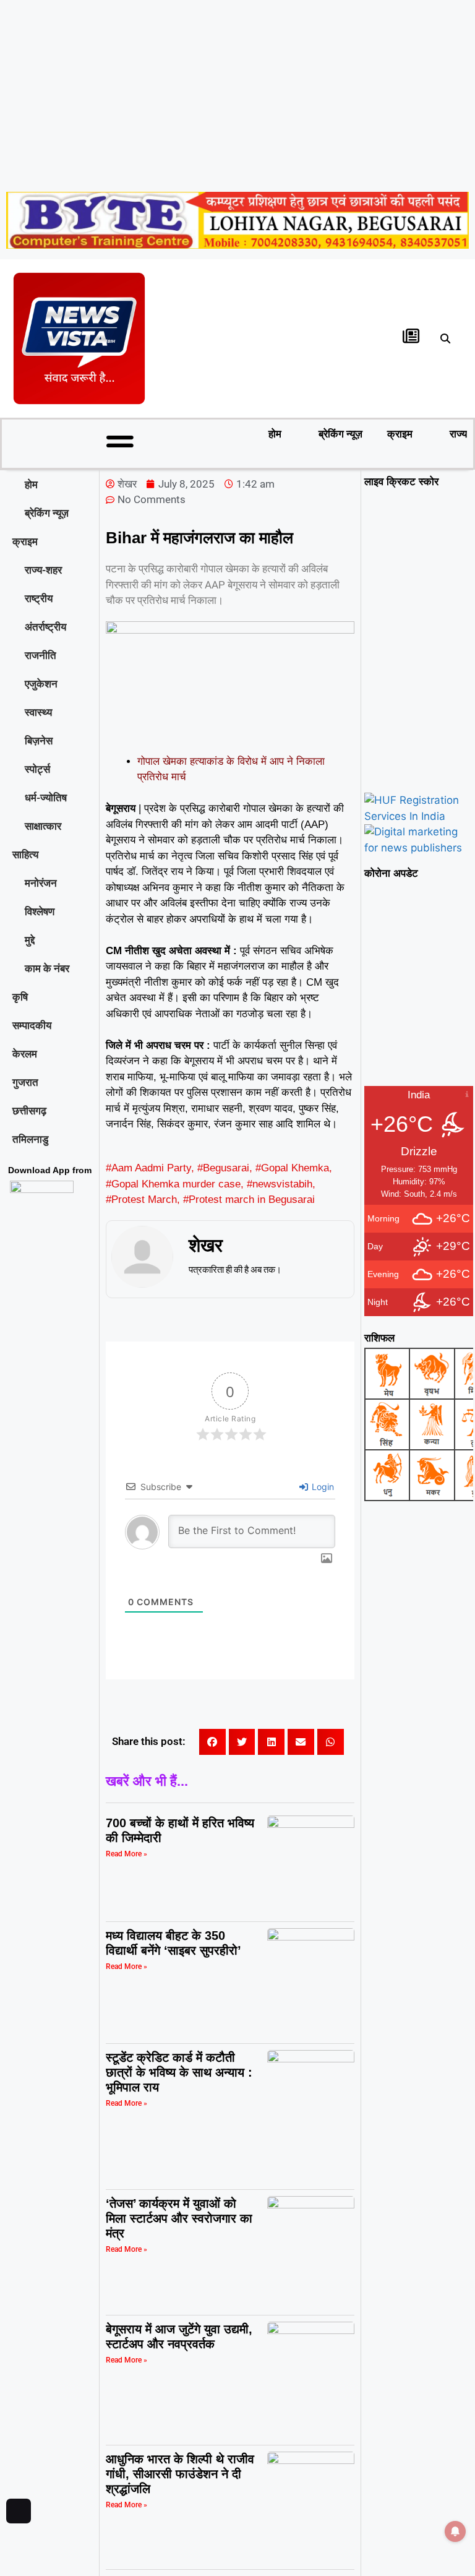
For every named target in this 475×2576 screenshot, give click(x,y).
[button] (446, 338)
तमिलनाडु (30, 1139)
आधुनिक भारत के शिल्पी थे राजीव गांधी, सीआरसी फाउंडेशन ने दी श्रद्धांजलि (180, 2474)
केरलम (25, 1054)
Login (322, 1487)
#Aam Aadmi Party (148, 1168)
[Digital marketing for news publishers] (419, 848)
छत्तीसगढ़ (29, 1111)
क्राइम (400, 434)
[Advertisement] (237, 93)
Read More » (126, 1854)
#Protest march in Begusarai (249, 1200)
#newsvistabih (280, 1184)
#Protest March (141, 1200)
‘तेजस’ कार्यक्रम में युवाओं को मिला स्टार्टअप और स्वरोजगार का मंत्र (179, 2218)
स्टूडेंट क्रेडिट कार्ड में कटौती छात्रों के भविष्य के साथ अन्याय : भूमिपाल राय (179, 2072)
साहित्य (25, 855)
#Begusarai (223, 1168)
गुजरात (25, 1082)
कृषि (20, 997)
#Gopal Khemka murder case (173, 1184)
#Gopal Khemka (292, 1168)
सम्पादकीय (32, 1025)
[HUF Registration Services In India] (419, 816)
